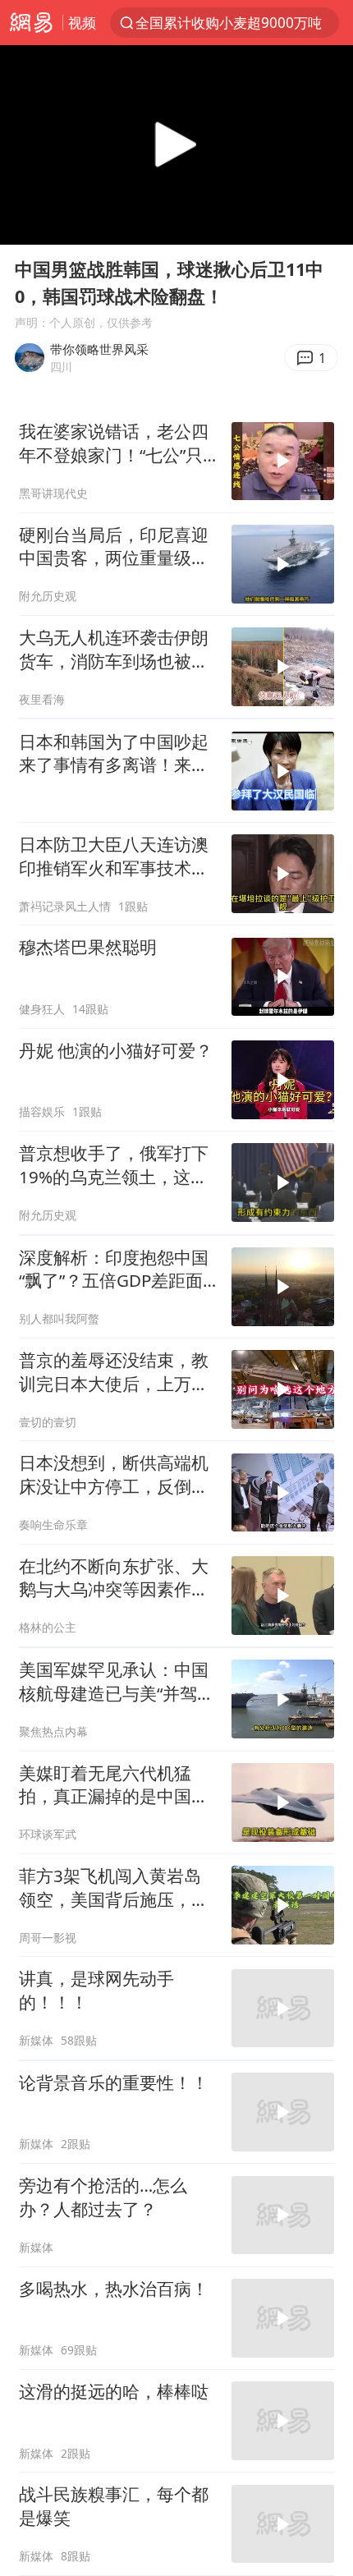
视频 (82, 23)
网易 (31, 23)
